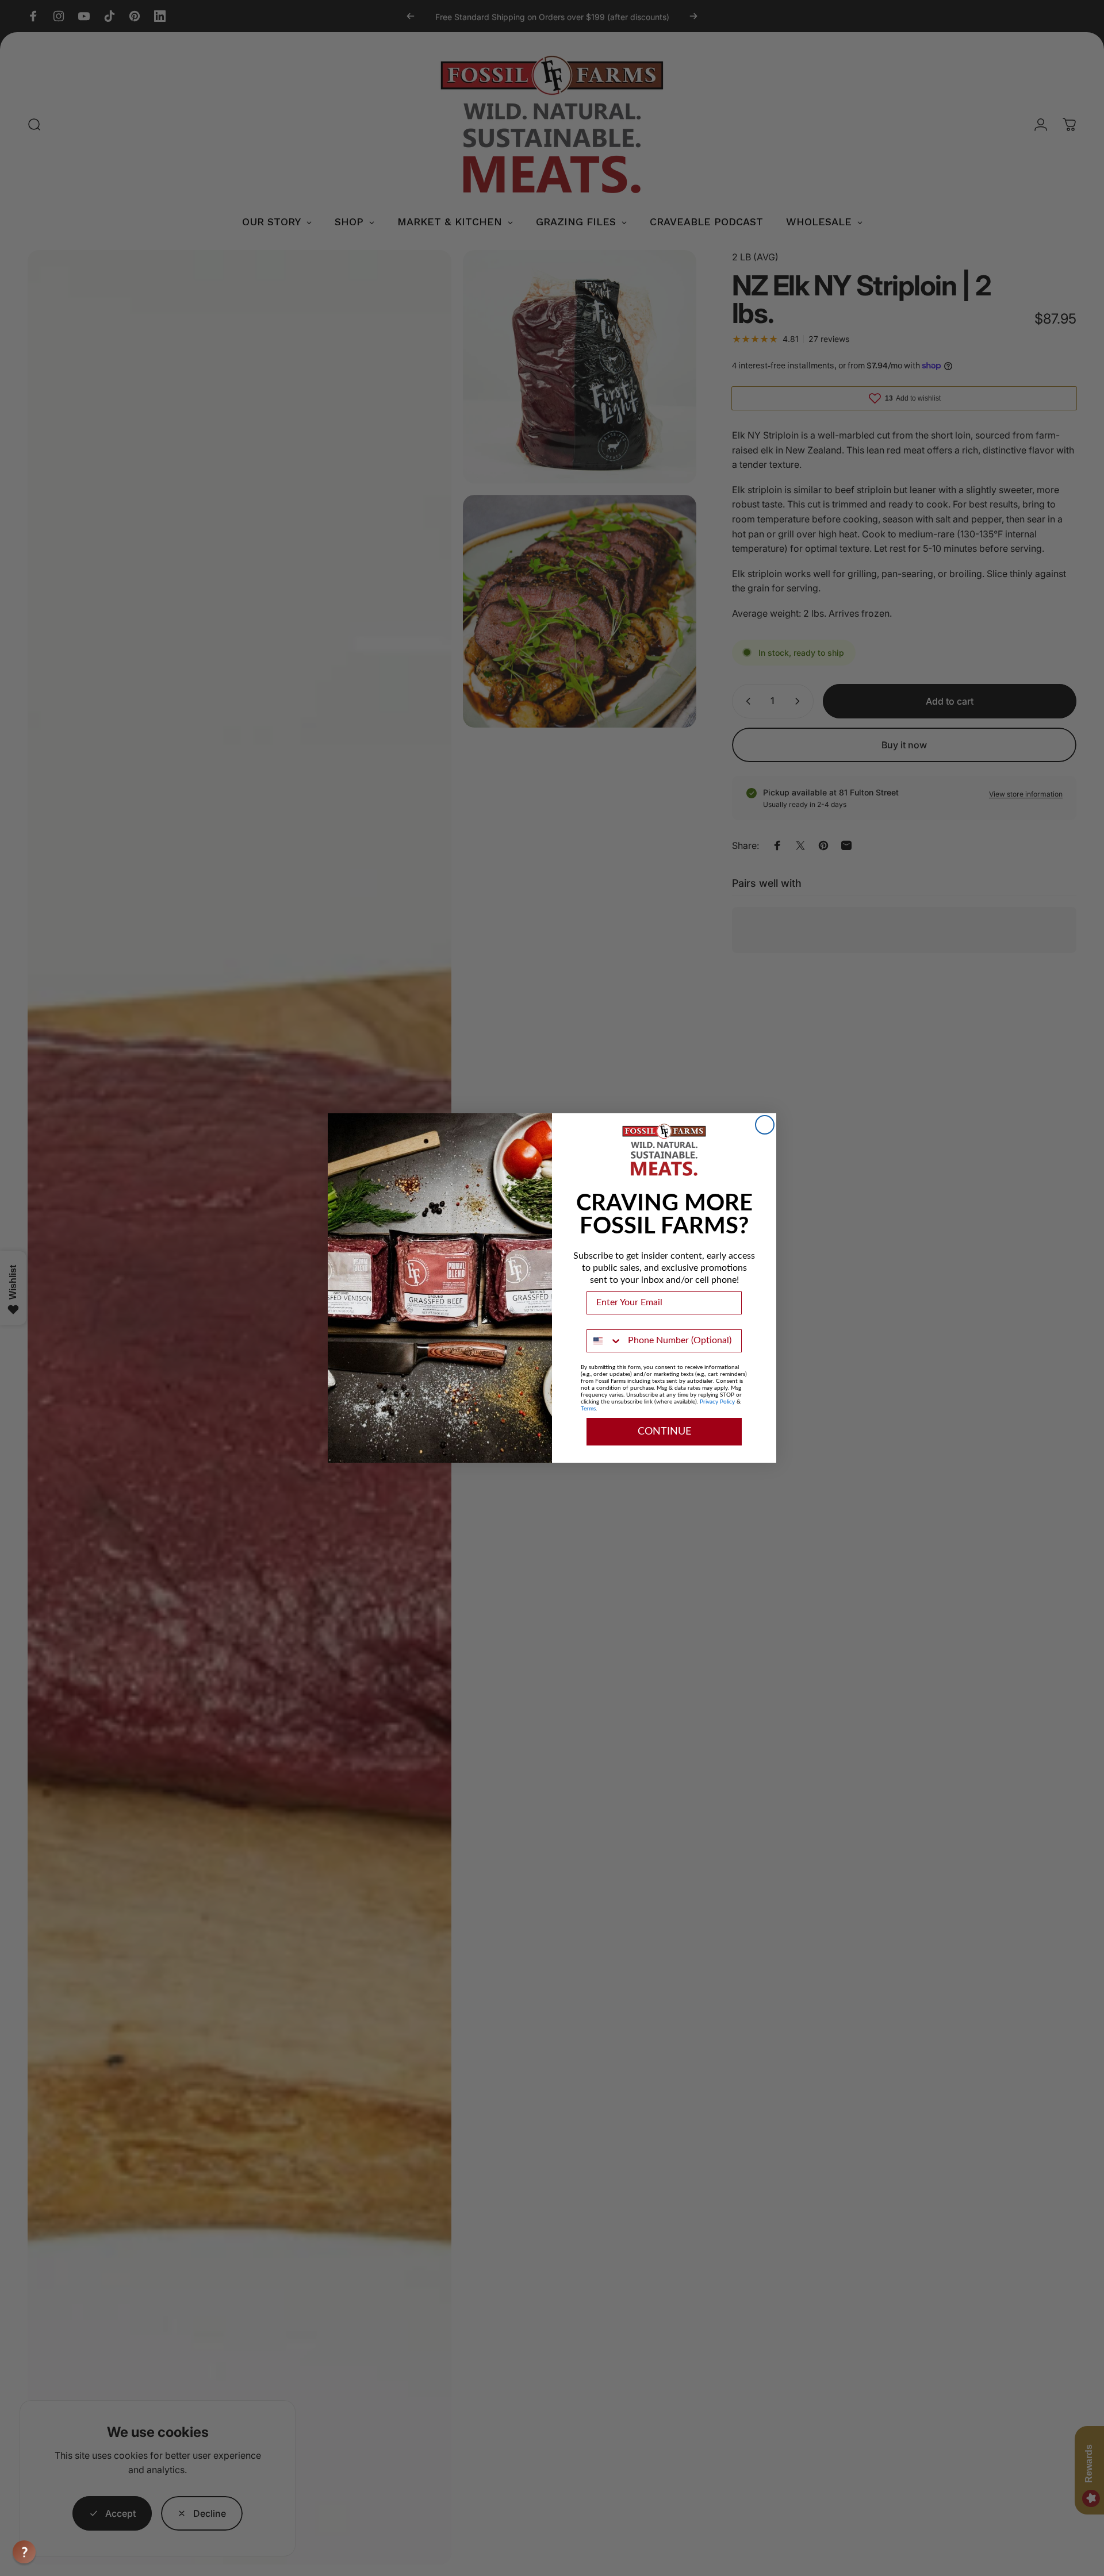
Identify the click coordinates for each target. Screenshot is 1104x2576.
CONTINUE (664, 1432)
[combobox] (605, 1341)
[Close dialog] (765, 1125)
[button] (24, 2552)
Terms (588, 1409)
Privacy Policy (717, 1402)
